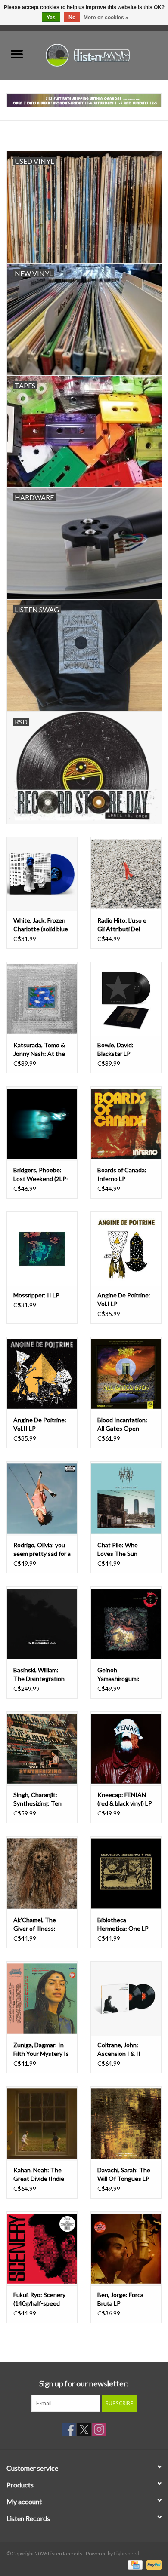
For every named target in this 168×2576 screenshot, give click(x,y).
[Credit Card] (134, 2564)
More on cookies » (106, 18)
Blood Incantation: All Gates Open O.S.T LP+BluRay (122, 1424)
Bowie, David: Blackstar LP (115, 1049)
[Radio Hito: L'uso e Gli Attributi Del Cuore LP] (126, 874)
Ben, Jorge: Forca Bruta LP (120, 2299)
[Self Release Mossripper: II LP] (42, 1249)
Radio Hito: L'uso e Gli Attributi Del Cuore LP (122, 925)
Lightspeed (126, 2553)
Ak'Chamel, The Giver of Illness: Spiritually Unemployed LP (35, 1924)
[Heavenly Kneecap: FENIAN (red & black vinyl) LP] (126, 1749)
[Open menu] (17, 54)
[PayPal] (152, 2564)
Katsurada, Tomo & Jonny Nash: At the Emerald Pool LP (39, 1050)
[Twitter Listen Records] (84, 2429)
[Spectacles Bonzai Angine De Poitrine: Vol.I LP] (126, 1249)
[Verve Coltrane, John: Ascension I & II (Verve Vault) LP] (126, 1998)
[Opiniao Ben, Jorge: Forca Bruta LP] (126, 2249)
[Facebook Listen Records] (69, 2429)
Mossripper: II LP (36, 1295)
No (72, 18)
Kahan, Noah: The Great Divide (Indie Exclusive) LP (39, 2175)
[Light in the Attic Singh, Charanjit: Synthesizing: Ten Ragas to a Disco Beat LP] (42, 1749)
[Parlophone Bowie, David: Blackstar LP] (126, 999)
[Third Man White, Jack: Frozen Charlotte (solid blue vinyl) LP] (42, 874)
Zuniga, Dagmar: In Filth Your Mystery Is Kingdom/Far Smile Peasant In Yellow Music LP (41, 2050)
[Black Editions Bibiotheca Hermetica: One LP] (126, 1873)
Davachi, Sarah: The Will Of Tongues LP (124, 2174)
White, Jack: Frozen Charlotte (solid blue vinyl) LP (41, 925)
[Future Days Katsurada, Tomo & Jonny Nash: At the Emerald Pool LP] (42, 999)
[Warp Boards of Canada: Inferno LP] (126, 1124)
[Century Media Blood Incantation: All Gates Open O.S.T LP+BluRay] (126, 1374)
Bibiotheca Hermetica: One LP (123, 1924)
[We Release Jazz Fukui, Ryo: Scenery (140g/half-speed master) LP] (42, 2249)
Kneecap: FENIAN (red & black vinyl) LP (125, 1799)
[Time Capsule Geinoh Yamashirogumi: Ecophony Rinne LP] (126, 1624)
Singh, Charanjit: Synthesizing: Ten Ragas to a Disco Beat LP (37, 1799)
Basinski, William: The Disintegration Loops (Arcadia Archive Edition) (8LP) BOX (39, 1675)
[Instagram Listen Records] (99, 2429)
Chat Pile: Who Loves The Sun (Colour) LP (118, 1550)
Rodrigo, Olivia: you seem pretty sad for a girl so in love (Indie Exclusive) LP (42, 1550)
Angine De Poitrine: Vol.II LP (40, 1424)
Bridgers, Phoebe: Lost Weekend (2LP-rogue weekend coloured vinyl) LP (41, 1175)
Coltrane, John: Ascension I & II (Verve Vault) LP (119, 2050)
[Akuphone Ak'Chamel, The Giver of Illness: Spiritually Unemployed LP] (42, 1873)
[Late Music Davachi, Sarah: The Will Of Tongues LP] (126, 2124)
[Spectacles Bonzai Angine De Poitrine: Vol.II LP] (42, 1374)
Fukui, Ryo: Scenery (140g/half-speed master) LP (39, 2299)
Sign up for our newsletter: (84, 2384)
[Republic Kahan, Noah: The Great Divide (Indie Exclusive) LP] (42, 2124)
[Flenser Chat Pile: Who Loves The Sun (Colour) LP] (126, 1498)
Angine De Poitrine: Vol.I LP (124, 1299)
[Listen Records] (101, 54)
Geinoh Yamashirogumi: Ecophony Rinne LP (123, 1675)
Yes (51, 18)
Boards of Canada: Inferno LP (122, 1174)
